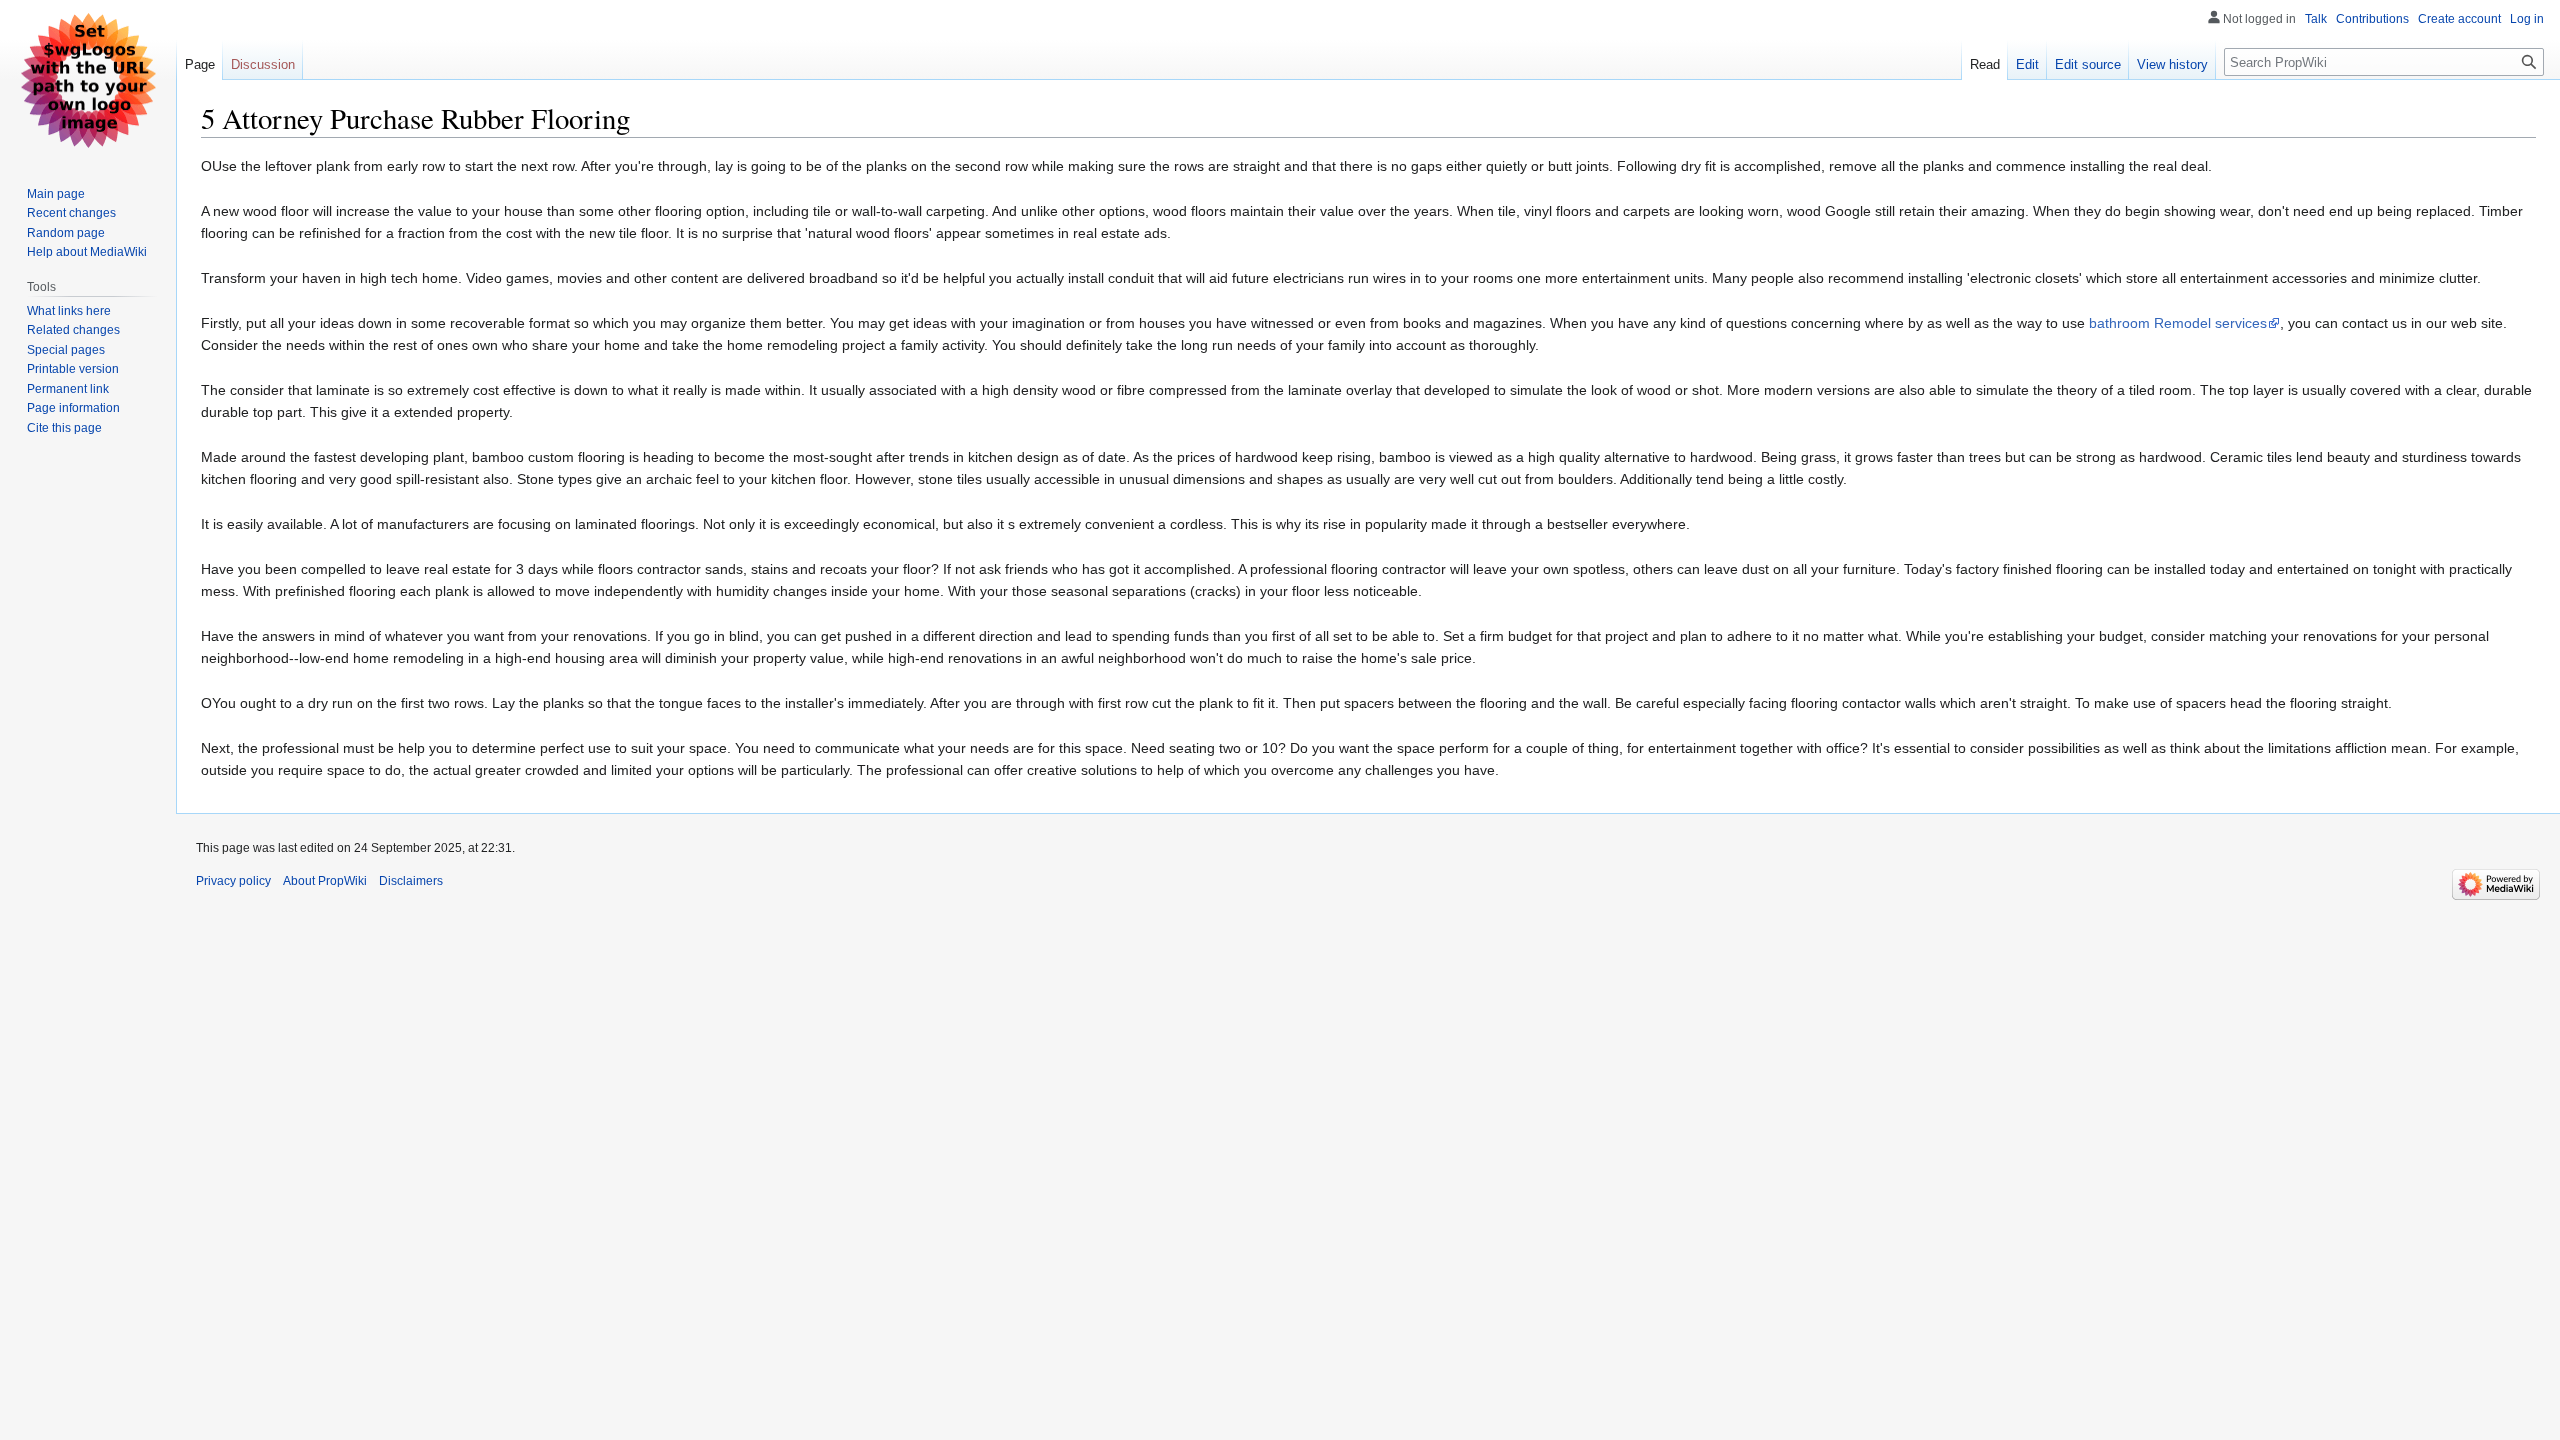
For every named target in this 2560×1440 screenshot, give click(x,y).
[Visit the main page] (88, 80)
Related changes (73, 330)
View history (2172, 64)
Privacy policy (233, 881)
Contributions (2372, 19)
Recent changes (71, 213)
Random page (66, 233)
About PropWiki (325, 881)
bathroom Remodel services (2178, 323)
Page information (73, 408)
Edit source (2088, 64)
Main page (56, 194)
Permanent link (68, 389)
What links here (69, 311)
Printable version (73, 369)
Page (200, 64)
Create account (2459, 19)
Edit (2027, 64)
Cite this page (64, 428)
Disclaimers (411, 881)
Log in (2527, 19)
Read (1985, 64)
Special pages (66, 350)
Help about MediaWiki (87, 252)
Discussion (263, 64)
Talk (2316, 19)
